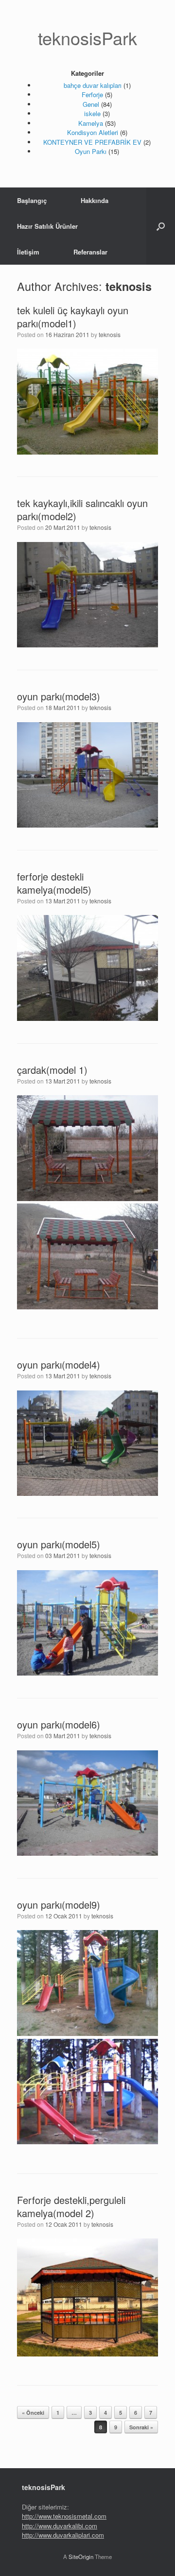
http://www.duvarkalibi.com (60, 2526)
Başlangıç (32, 200)
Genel (91, 104)
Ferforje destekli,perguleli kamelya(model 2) (71, 2206)
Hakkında (95, 200)
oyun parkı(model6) (59, 1724)
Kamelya (91, 123)
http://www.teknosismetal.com (64, 2516)
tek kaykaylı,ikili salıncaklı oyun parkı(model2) (82, 509)
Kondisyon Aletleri (93, 132)
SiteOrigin (81, 2557)
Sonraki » (141, 2427)
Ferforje (92, 94)
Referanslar (90, 252)
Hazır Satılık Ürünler (47, 226)
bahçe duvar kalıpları (93, 85)
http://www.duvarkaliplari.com (63, 2535)
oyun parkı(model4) (59, 1364)
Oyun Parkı (91, 151)
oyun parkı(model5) (59, 1544)
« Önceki (33, 2413)
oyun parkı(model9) (59, 1905)
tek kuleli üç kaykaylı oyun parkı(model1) (73, 317)
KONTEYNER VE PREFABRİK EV (92, 142)
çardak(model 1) (52, 1070)
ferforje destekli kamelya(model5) (54, 883)
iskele (92, 113)
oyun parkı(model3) (59, 696)
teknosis (129, 286)
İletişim (28, 252)
